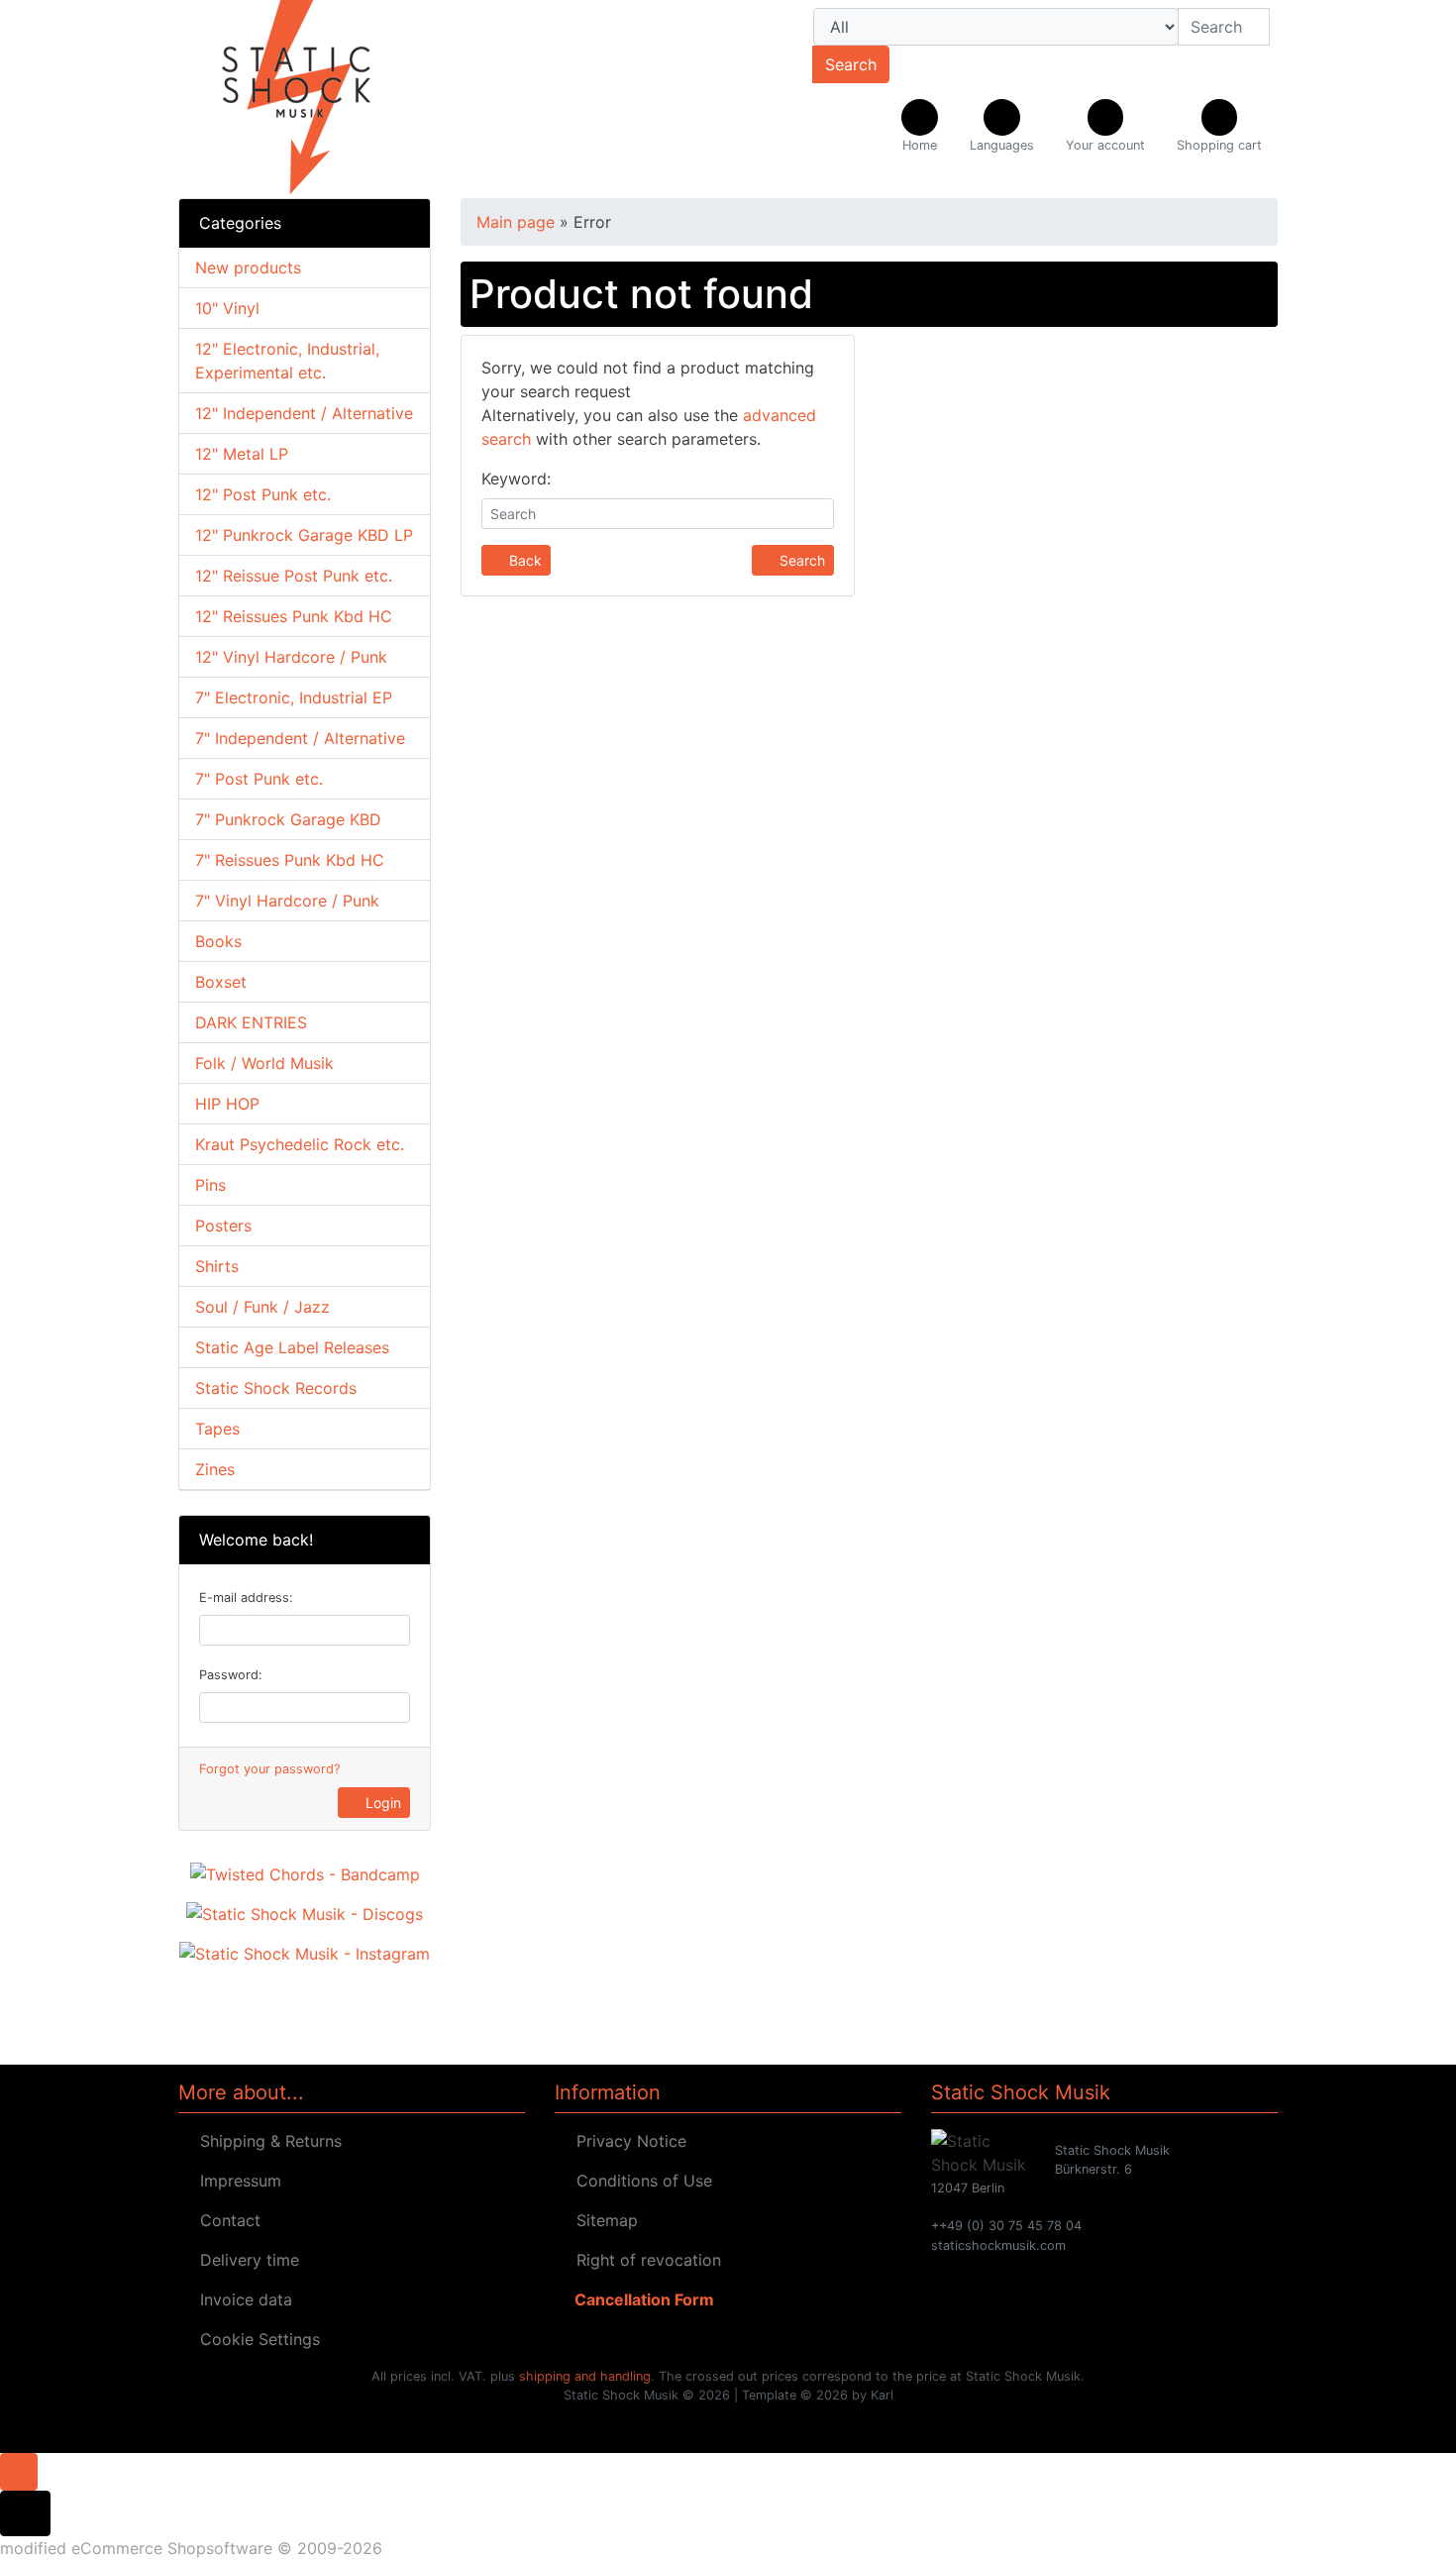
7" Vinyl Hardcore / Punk (287, 901)
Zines (215, 1469)
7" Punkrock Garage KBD (288, 819)
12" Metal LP (242, 454)
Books (218, 941)
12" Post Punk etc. (263, 494)
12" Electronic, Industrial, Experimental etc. (287, 361)
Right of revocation (644, 2260)
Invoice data (241, 2299)
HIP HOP (227, 1104)
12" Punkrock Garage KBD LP (304, 535)
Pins (210, 1185)
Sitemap (602, 2220)
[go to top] (19, 2470)
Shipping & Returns (266, 2141)
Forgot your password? (269, 1769)
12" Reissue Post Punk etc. (294, 576)
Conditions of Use (639, 2181)
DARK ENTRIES (251, 1022)
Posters (223, 1226)
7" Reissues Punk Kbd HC (290, 860)
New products (248, 267)
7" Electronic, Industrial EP (294, 697)
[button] (1002, 127)
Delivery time (245, 2260)
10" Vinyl (227, 308)
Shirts (217, 1266)
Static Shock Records (276, 1388)
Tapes (217, 1429)
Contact (225, 2220)
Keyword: (516, 479)
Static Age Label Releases (292, 1347)
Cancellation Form (640, 2299)
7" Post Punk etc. (259, 779)
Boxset (221, 982)
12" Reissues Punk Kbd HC (294, 616)
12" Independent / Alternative (304, 413)
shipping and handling (585, 2376)
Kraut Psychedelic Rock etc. (300, 1144)
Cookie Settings (255, 2339)
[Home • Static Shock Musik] (352, 99)
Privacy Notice (626, 2141)
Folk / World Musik (264, 1063)
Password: (231, 1675)
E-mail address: (246, 1598)
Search (851, 64)
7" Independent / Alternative (300, 738)
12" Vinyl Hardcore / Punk (291, 657)
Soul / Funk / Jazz (262, 1307)
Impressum (236, 2181)
